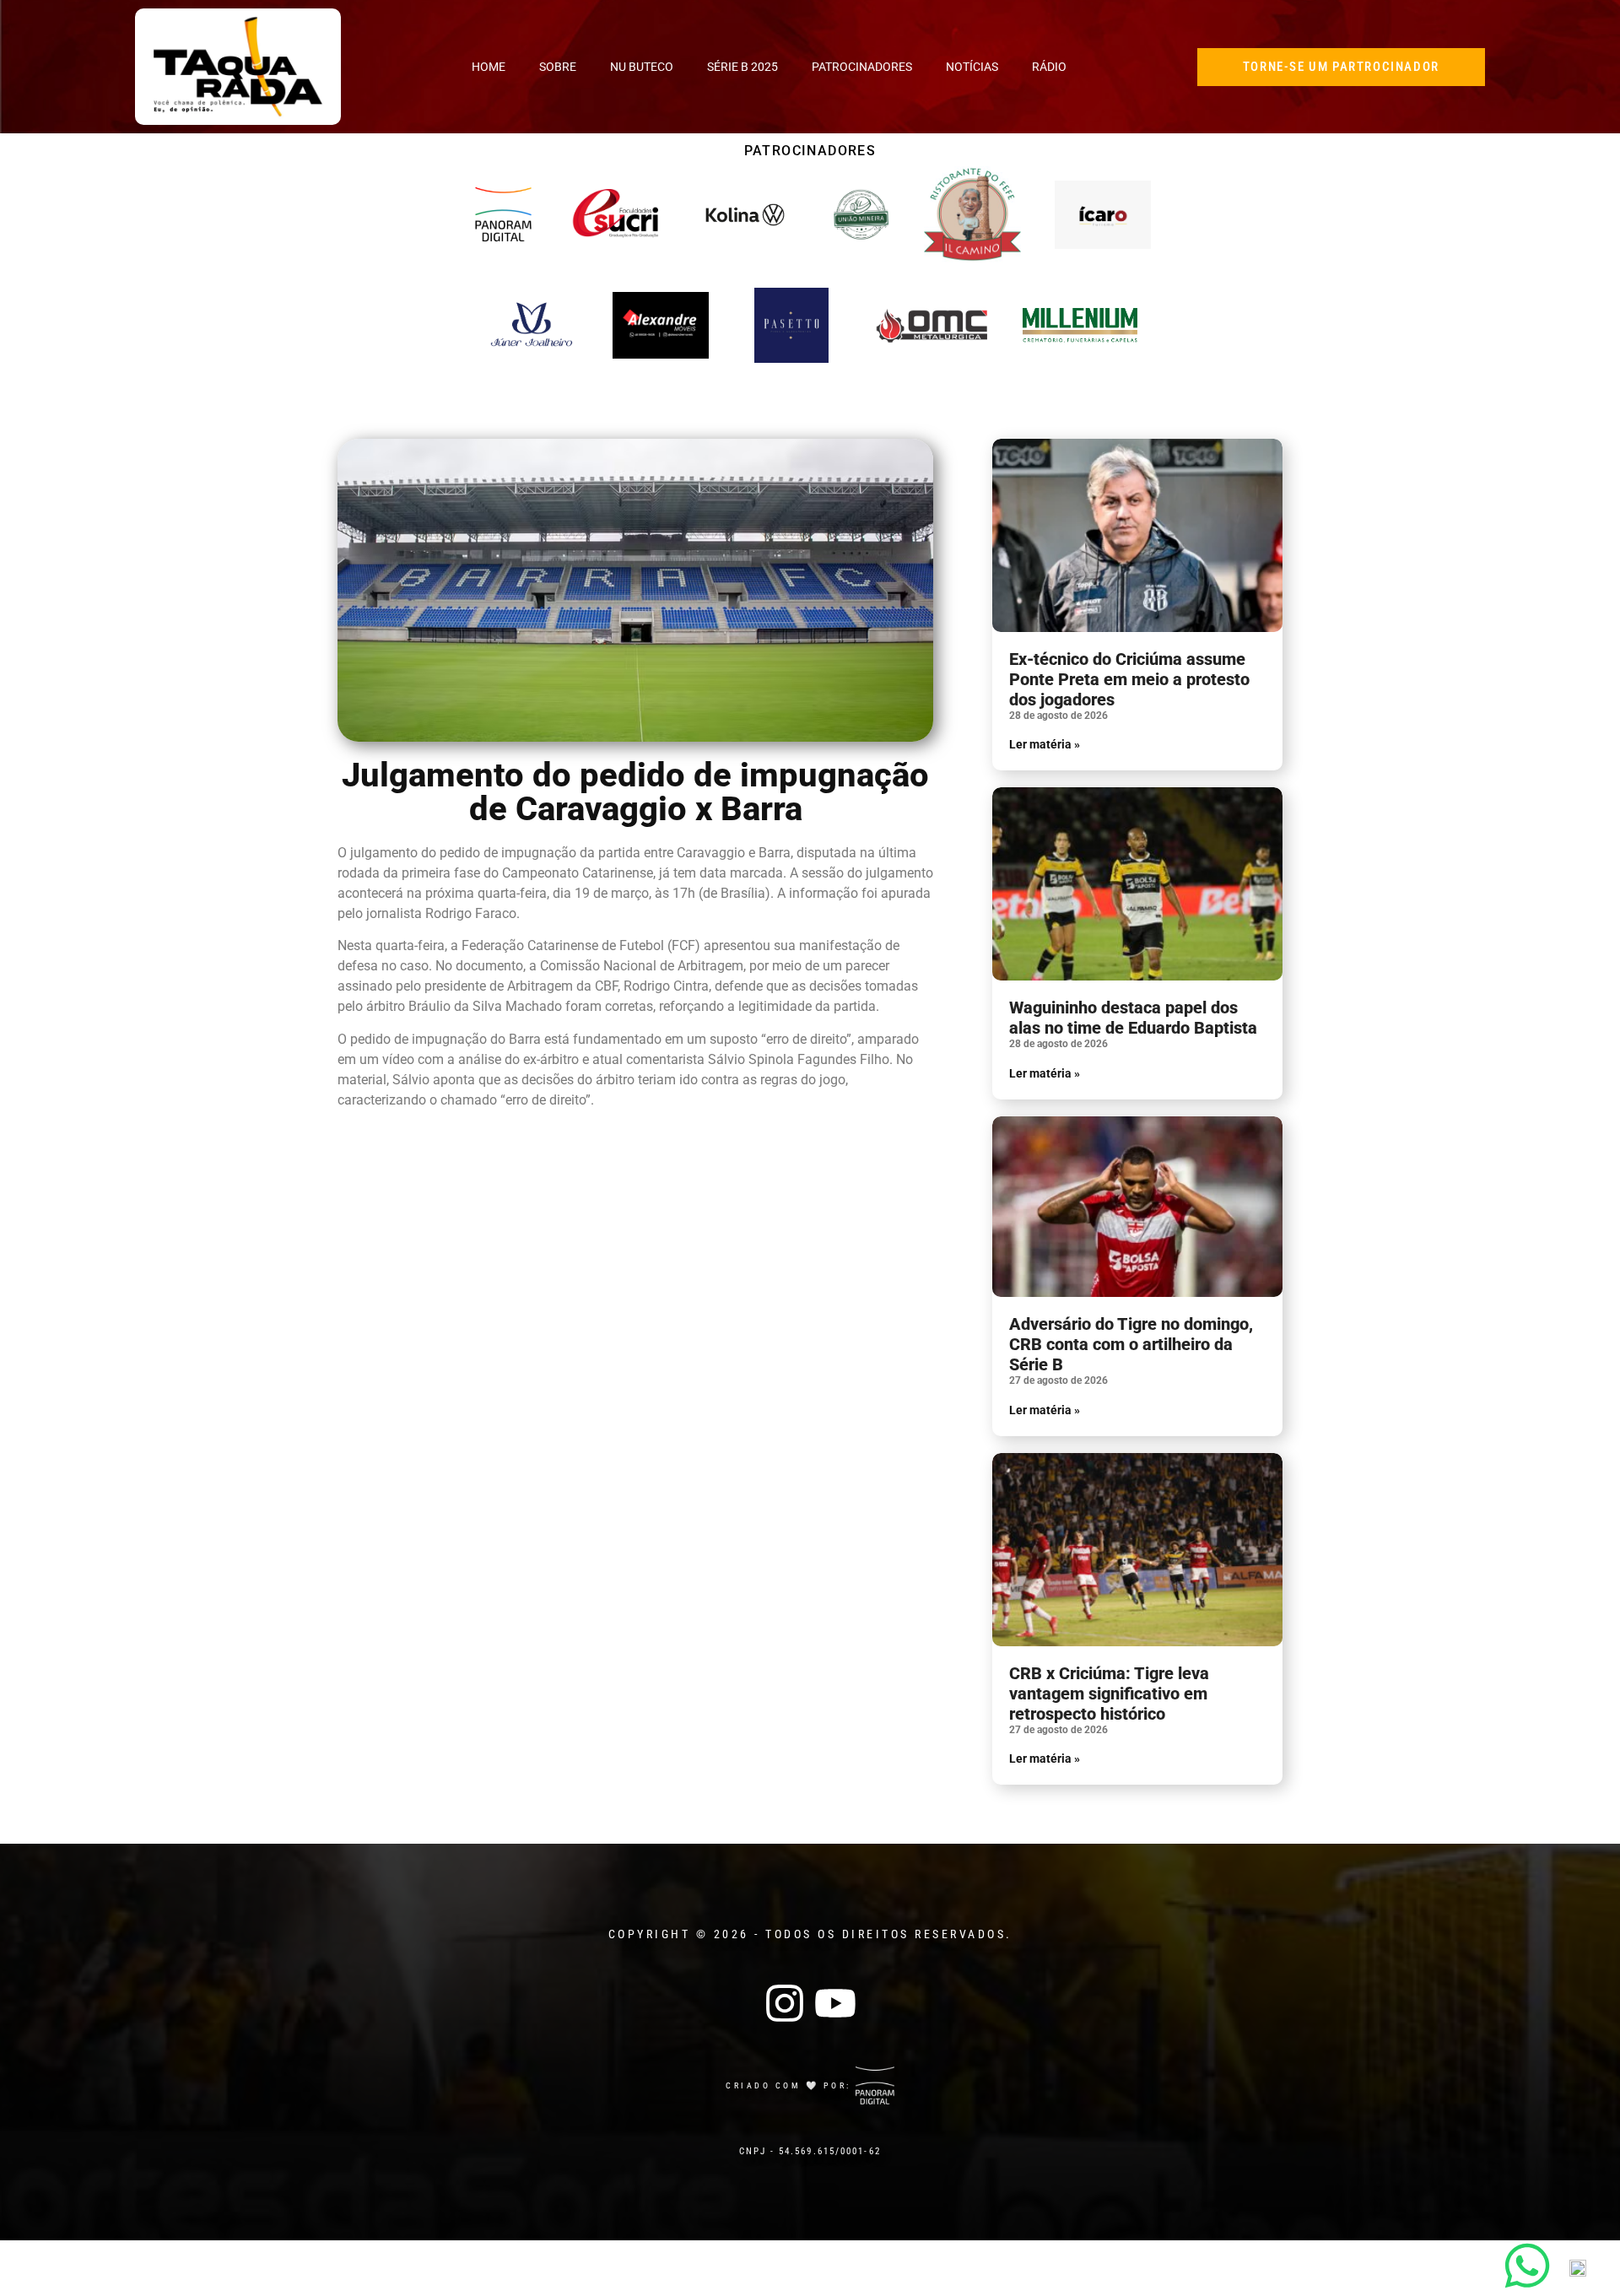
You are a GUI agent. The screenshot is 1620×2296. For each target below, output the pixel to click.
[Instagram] (785, 2003)
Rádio (1049, 67)
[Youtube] (835, 2003)
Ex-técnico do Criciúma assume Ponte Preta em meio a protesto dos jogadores (1129, 679)
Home (489, 67)
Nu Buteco (642, 67)
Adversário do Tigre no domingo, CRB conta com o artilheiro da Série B (1131, 1344)
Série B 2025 (742, 67)
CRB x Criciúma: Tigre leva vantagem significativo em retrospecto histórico (1109, 1694)
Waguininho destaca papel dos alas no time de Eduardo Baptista (1133, 1018)
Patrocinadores (862, 67)
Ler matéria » (1045, 744)
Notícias (972, 67)
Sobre (558, 67)
